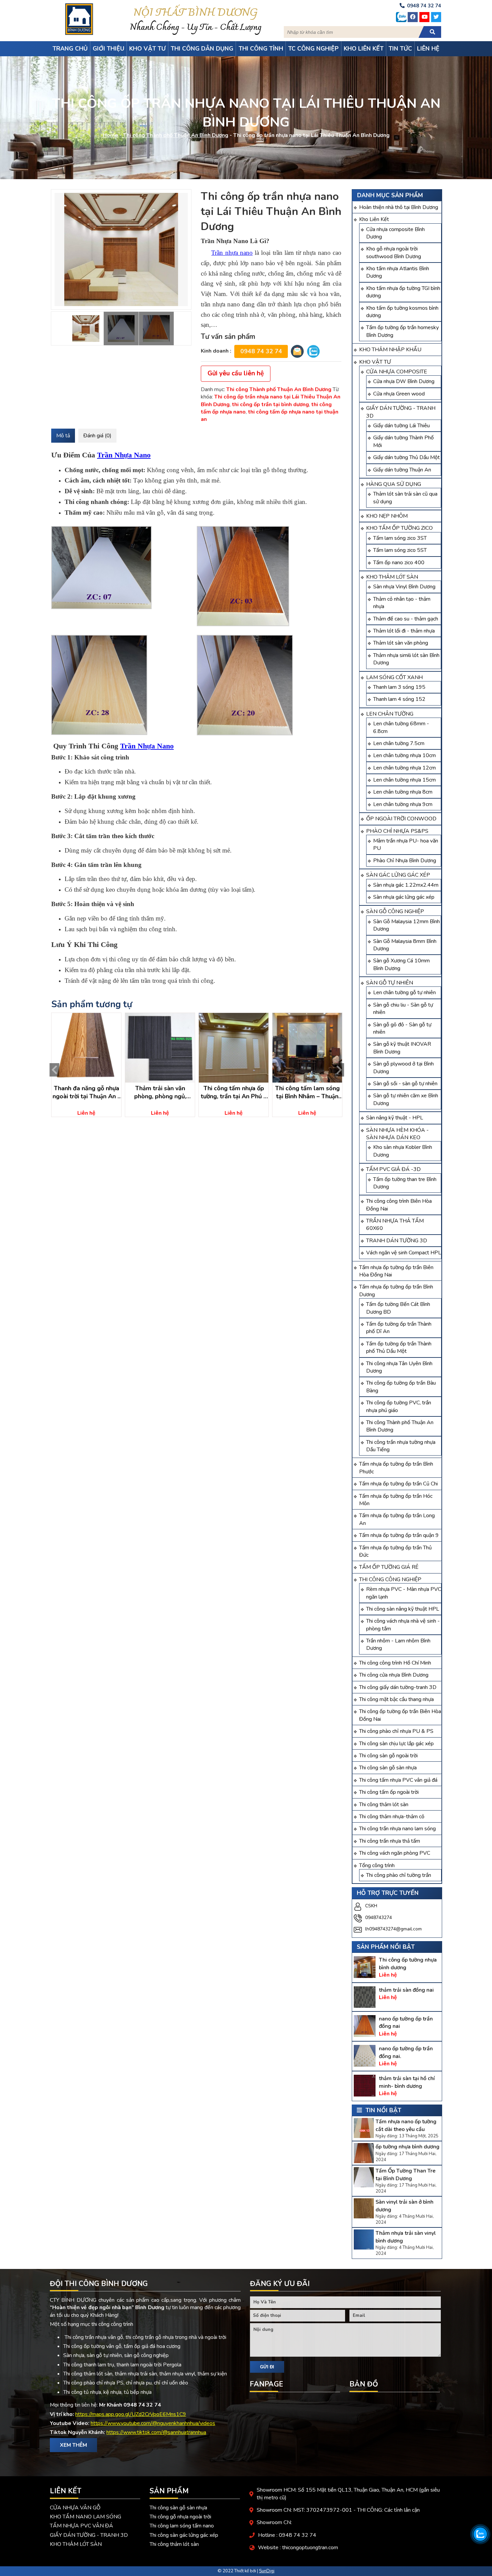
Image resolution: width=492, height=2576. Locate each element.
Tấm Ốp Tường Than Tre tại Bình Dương (405, 2175)
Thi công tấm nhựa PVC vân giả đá (398, 1780)
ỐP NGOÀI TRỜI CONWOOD (401, 819)
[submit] (432, 32)
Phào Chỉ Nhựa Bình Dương (405, 861)
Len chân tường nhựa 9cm (403, 804)
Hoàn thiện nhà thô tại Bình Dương (399, 207)
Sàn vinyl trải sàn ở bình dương (404, 2206)
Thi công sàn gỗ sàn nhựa (388, 1768)
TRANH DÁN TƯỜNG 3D (397, 1241)
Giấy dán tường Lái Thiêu (401, 426)
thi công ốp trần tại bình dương (270, 404)
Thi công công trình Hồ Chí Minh (395, 1663)
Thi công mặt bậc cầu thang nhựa (396, 1699)
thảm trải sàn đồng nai (406, 1990)
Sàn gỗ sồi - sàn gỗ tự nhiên (405, 1084)
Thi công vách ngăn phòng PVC (395, 1853)
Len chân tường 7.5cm (399, 743)
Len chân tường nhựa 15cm (404, 780)
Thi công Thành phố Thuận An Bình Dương (176, 136)
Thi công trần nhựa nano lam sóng (397, 1829)
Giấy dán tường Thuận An (402, 470)
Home (110, 136)
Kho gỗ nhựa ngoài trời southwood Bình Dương (394, 252)
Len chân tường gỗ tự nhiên (404, 992)
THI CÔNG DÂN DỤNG (202, 49)
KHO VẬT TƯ (375, 362)
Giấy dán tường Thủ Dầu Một (406, 457)
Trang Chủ (70, 49)
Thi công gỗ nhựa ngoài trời (180, 2517)
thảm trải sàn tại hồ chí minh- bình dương (407, 2082)
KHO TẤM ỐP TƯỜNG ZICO (399, 528)
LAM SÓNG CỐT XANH (394, 677)
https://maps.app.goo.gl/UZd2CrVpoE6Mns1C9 (131, 2414)
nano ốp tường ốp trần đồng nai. (406, 2052)
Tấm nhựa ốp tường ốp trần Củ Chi (398, 1484)
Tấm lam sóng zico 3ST (400, 538)
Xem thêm (73, 2445)
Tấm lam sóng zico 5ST (400, 550)
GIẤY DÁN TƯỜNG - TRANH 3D (89, 2535)
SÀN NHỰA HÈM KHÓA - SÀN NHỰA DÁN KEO (397, 1134)
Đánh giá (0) (97, 436)
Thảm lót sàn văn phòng (401, 643)
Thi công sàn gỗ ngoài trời (388, 1756)
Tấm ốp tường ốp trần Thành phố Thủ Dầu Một (399, 1347)
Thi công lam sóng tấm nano (182, 2526)
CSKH (371, 1906)
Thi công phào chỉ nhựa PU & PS (396, 1731)
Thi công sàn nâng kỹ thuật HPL (403, 1609)
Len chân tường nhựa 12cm (404, 768)
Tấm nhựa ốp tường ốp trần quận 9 (399, 1535)
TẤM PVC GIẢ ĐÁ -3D (393, 1169)
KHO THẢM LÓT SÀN (392, 577)
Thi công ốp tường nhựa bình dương (408, 1964)
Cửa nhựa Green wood (399, 394)
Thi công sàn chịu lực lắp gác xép (396, 1744)
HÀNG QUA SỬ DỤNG (394, 484)
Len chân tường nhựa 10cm (404, 755)
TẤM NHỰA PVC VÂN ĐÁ (81, 2526)
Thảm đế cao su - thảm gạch (406, 619)
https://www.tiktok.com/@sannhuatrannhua (156, 2432)
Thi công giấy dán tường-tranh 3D (398, 1687)
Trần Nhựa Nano (124, 455)
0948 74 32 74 (261, 351)
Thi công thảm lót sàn (384, 1805)
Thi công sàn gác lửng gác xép (184, 2535)
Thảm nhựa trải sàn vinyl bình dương (406, 2237)
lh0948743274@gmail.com (393, 1929)
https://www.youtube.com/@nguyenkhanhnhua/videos (153, 2423)
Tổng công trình (377, 1865)
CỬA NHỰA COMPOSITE (397, 372)
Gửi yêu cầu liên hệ (236, 373)
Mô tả (63, 436)
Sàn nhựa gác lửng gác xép (404, 897)
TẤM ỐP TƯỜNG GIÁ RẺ (389, 1567)
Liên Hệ (428, 49)
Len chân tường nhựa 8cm (403, 792)
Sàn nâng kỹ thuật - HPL (395, 1118)
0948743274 (379, 1918)
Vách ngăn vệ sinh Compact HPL (404, 1253)
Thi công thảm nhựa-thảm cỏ (392, 1817)
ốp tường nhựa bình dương (407, 2147)
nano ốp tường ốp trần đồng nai (406, 2022)
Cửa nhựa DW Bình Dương (404, 381)
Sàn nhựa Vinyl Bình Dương (404, 587)
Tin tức (400, 49)
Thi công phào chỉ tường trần (399, 1875)
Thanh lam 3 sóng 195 (399, 687)
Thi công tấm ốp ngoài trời (389, 1792)
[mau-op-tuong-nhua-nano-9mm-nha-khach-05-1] (121, 249)
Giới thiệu (108, 49)
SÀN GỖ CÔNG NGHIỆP (395, 911)
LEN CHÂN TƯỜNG (390, 714)
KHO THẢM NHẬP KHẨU (390, 350)
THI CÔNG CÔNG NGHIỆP (390, 1579)
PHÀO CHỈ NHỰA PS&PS (397, 831)
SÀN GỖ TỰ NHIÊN (390, 983)
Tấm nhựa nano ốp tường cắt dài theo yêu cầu (406, 2125)
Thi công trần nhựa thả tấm (390, 1841)
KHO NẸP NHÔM (387, 516)
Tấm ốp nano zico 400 (399, 563)
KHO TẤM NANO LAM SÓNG (86, 2517)
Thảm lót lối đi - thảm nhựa (404, 631)
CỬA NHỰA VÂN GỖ (75, 2508)
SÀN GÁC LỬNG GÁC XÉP (398, 875)
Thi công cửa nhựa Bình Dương (394, 1675)
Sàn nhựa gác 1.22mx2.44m (406, 885)
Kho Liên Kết (374, 219)
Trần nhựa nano (232, 253)
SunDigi (267, 2571)
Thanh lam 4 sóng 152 (399, 699)
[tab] (63, 436)
